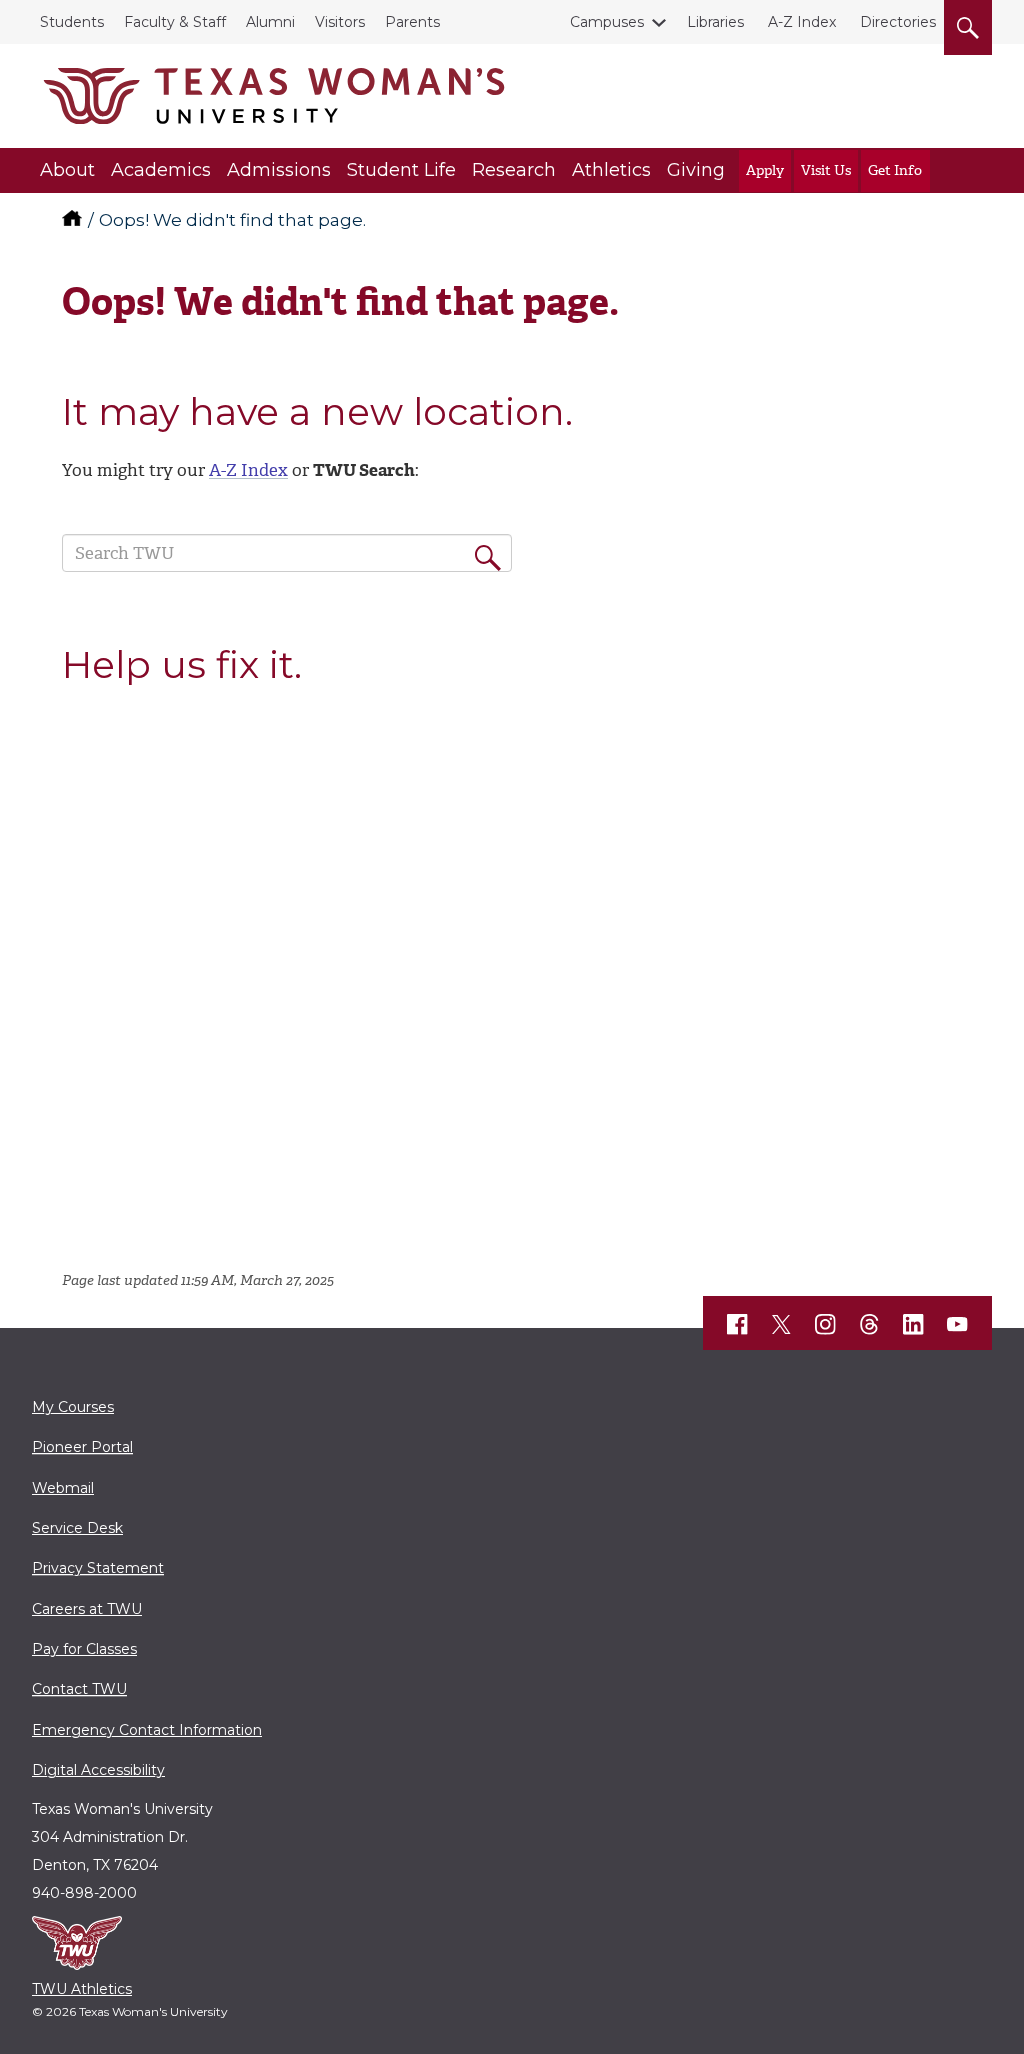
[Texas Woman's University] (274, 96)
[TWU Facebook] (738, 1324)
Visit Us (826, 170)
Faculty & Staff (175, 22)
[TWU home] (74, 220)
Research (514, 170)
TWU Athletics (82, 1989)
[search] (968, 24)
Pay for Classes (84, 1649)
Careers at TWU (87, 1609)
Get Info (895, 170)
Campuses (607, 22)
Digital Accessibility (98, 1770)
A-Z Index (802, 22)
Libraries (715, 22)
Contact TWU (79, 1689)
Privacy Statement (98, 1568)
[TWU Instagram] (826, 1324)
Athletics (611, 170)
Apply (765, 170)
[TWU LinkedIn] (914, 1324)
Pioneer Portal (82, 1447)
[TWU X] (782, 1324)
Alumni (270, 22)
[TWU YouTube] (958, 1324)
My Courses (73, 1407)
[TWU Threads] (870, 1324)
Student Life (401, 170)
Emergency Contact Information (147, 1730)
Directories (898, 22)
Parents (412, 22)
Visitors (340, 22)
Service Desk (77, 1528)
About (67, 170)
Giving (696, 170)
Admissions (279, 170)
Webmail (63, 1488)
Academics (161, 170)
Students (72, 22)
